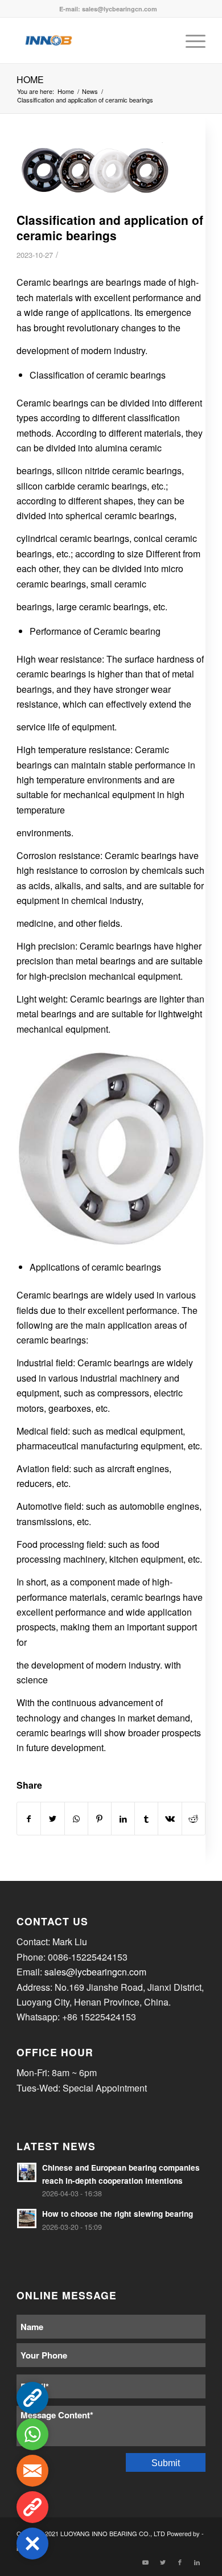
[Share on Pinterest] (100, 1819)
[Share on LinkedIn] (123, 1819)
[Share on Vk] (170, 1819)
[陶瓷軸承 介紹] (97, 174)
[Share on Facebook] (29, 1819)
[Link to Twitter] (163, 2562)
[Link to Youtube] (146, 2562)
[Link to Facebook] (180, 2562)
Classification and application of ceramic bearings (110, 227)
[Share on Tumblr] (146, 1819)
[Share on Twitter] (52, 1819)
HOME (30, 79)
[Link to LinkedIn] (197, 2562)
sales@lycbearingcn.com (95, 1972)
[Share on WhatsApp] (76, 1819)
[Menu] (190, 40)
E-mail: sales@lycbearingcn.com (108, 9)
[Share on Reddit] (194, 1819)
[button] (32, 2544)
